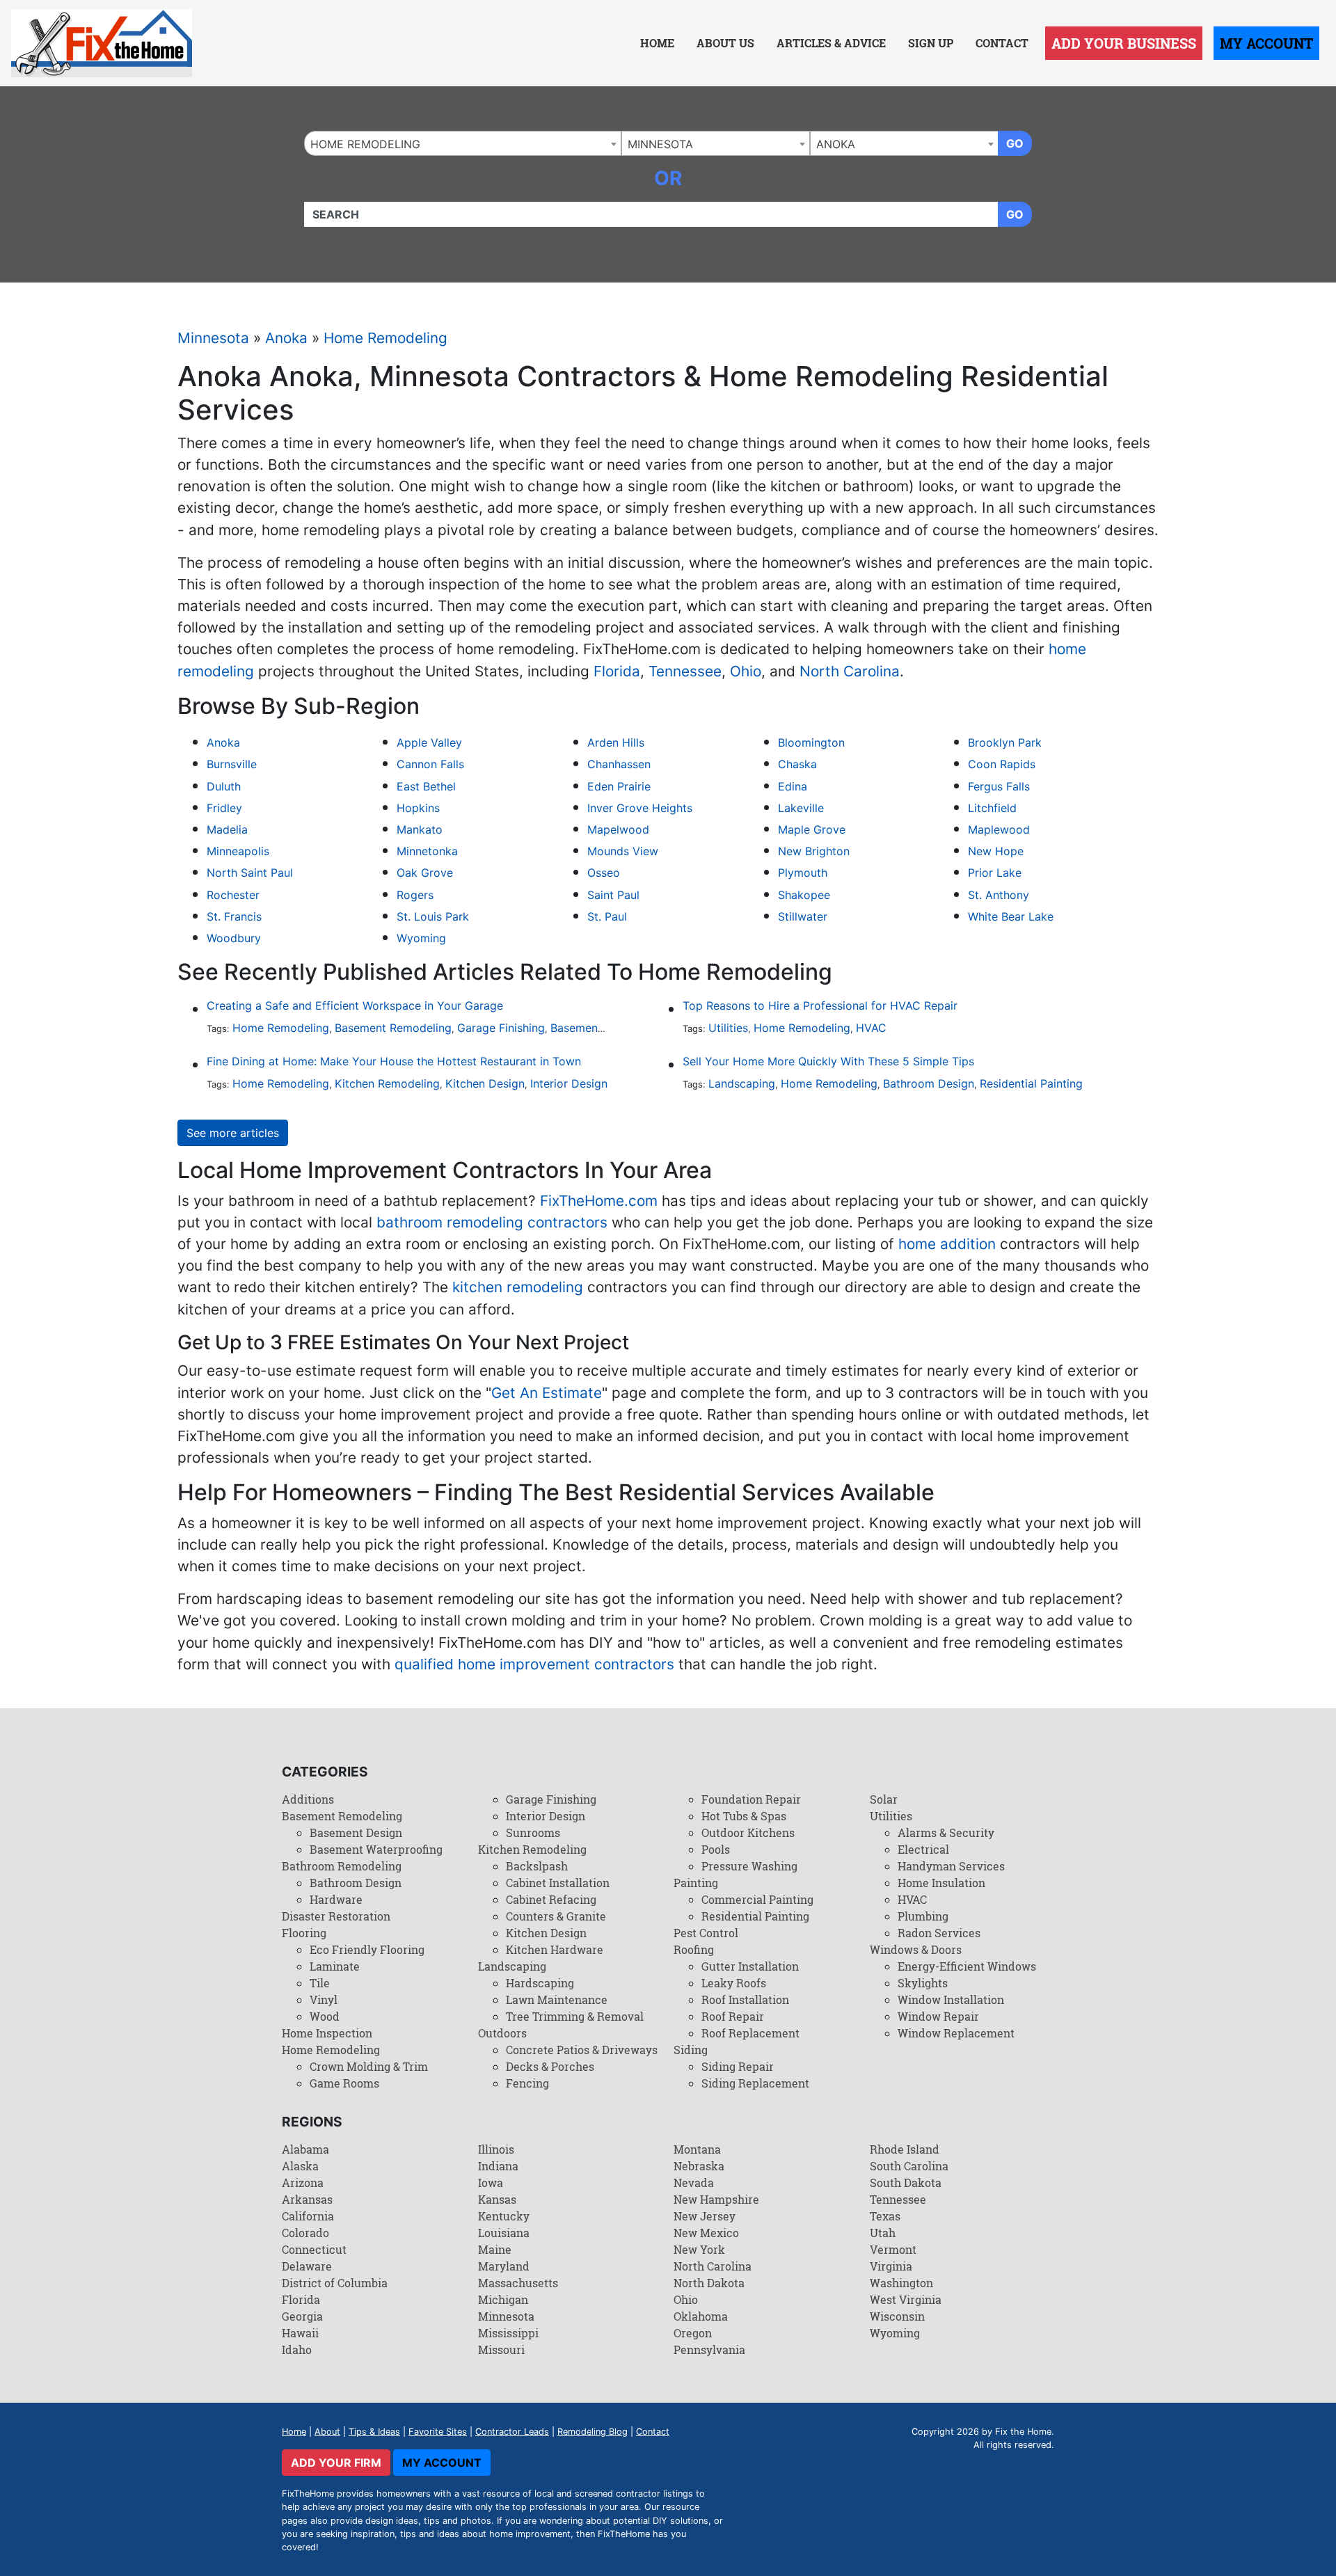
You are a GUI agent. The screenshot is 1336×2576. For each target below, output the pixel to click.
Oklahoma (701, 2316)
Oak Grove (425, 873)
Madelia (227, 829)
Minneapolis (238, 851)
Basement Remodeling (393, 1028)
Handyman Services (951, 1866)
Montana (697, 2149)
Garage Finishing (501, 1028)
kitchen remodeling (518, 1287)
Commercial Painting (757, 1899)
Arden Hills (616, 742)
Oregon (693, 2333)
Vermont (893, 2249)
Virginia (891, 2266)
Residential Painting (1031, 1083)
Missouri (501, 2350)
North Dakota (709, 2283)
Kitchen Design (485, 1083)
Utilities (728, 1028)
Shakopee (804, 895)
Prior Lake (995, 873)
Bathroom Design (929, 1083)
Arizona (303, 2183)
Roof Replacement (750, 2033)
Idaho (297, 2350)
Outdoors (502, 2033)
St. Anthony (999, 895)
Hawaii (300, 2333)
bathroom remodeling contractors (492, 1222)
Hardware (336, 1899)
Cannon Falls (430, 764)
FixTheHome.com (599, 1201)
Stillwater (803, 916)
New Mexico (706, 2233)
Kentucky (504, 2216)
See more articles (233, 1133)
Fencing (527, 2083)
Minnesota (213, 338)
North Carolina (850, 671)
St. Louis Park (433, 916)
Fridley (224, 808)
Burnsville (232, 764)
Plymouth (803, 873)
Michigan (503, 2299)
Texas (885, 2216)
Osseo (604, 873)
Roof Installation (745, 1999)
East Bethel (426, 786)
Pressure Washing (749, 1866)
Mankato (420, 829)
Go (1015, 143)
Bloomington (811, 742)
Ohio (746, 671)
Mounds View (623, 851)
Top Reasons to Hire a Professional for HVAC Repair (820, 1005)
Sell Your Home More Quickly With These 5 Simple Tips (828, 1061)
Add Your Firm (336, 2463)
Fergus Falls (999, 786)
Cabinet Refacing (551, 1899)
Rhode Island (905, 2149)
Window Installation (951, 1999)
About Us (725, 43)
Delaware (307, 2266)
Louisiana (504, 2233)
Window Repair (938, 2016)
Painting (696, 1883)
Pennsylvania (709, 2350)
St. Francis (234, 916)
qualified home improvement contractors (534, 1664)
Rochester (233, 895)
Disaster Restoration (336, 1916)
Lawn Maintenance (557, 1999)
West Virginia (906, 2299)
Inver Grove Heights (640, 808)
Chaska (797, 764)
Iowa (491, 2183)
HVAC (871, 1028)
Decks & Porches (550, 2066)
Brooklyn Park (1005, 742)
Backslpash (537, 1866)
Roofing (694, 1949)
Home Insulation (941, 1883)
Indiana (498, 2166)
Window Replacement (956, 2033)
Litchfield (992, 808)
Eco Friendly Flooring (367, 1949)
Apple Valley (429, 742)
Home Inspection (327, 2033)
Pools (716, 1849)
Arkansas (307, 2199)
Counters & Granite (556, 1916)
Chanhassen (619, 764)
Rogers (415, 895)
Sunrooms (533, 1832)
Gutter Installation (750, 1966)
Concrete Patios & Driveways (582, 2050)
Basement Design (596, 1028)
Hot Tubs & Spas (744, 1816)
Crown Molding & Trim (369, 2066)
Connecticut (314, 2249)
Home (657, 43)
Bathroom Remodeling (342, 1866)
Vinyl (324, 1999)
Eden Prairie (619, 786)
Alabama (305, 2149)
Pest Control (706, 1933)
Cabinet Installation (558, 1883)
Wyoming (421, 938)
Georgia (302, 2316)
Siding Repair (738, 2066)
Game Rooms (344, 2083)
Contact (1002, 43)
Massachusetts (518, 2283)
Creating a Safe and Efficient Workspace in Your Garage (355, 1005)
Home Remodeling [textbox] (365, 144)
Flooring (304, 1933)
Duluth (224, 786)
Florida (617, 671)
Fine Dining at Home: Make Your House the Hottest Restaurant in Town (394, 1061)
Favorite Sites (438, 2432)
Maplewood (999, 829)
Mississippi (508, 2333)
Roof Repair (733, 2016)
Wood (325, 2016)
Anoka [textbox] (836, 144)
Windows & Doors (916, 1949)
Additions (308, 1799)
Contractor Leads (512, 2432)
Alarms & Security (946, 1832)
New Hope (996, 851)
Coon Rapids (1002, 764)
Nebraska (699, 2166)
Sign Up (931, 43)
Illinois (496, 2149)
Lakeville (801, 808)
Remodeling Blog (593, 2432)
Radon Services (939, 1933)
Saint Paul (613, 895)
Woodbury (234, 938)
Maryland (504, 2266)
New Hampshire (716, 2199)
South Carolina (909, 2166)
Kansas (497, 2199)
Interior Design (569, 1083)
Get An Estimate (547, 1393)
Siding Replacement (755, 2083)
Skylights (923, 1983)
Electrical (923, 1849)
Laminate (335, 1966)
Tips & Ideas (374, 2432)
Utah (883, 2233)
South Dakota (906, 2183)
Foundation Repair (751, 1799)
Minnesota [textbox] (660, 144)
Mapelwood (618, 829)
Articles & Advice (831, 43)
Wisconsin (897, 2316)
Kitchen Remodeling (387, 1083)
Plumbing (923, 1916)
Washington (901, 2283)
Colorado (305, 2233)
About (327, 2432)
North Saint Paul (250, 873)
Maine (495, 2249)
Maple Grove (812, 829)
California (308, 2216)
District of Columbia (335, 2283)
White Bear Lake (1011, 916)
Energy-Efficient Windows (967, 1966)
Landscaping (742, 1083)
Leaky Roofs (734, 1983)
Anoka (286, 338)
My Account (1266, 43)
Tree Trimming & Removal (575, 2016)
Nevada (694, 2183)
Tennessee (685, 671)
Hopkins (418, 808)
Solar (884, 1799)
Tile (320, 1983)
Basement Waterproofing (376, 1849)
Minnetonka (427, 851)
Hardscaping (540, 1983)
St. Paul (607, 916)
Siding (691, 2050)
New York (699, 2249)
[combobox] (463, 143)
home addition (947, 1244)
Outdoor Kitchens (748, 1832)
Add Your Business (1124, 43)
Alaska (300, 2166)
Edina (793, 786)
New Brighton (814, 851)
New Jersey (705, 2216)
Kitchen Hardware (555, 1949)
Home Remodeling (385, 338)
